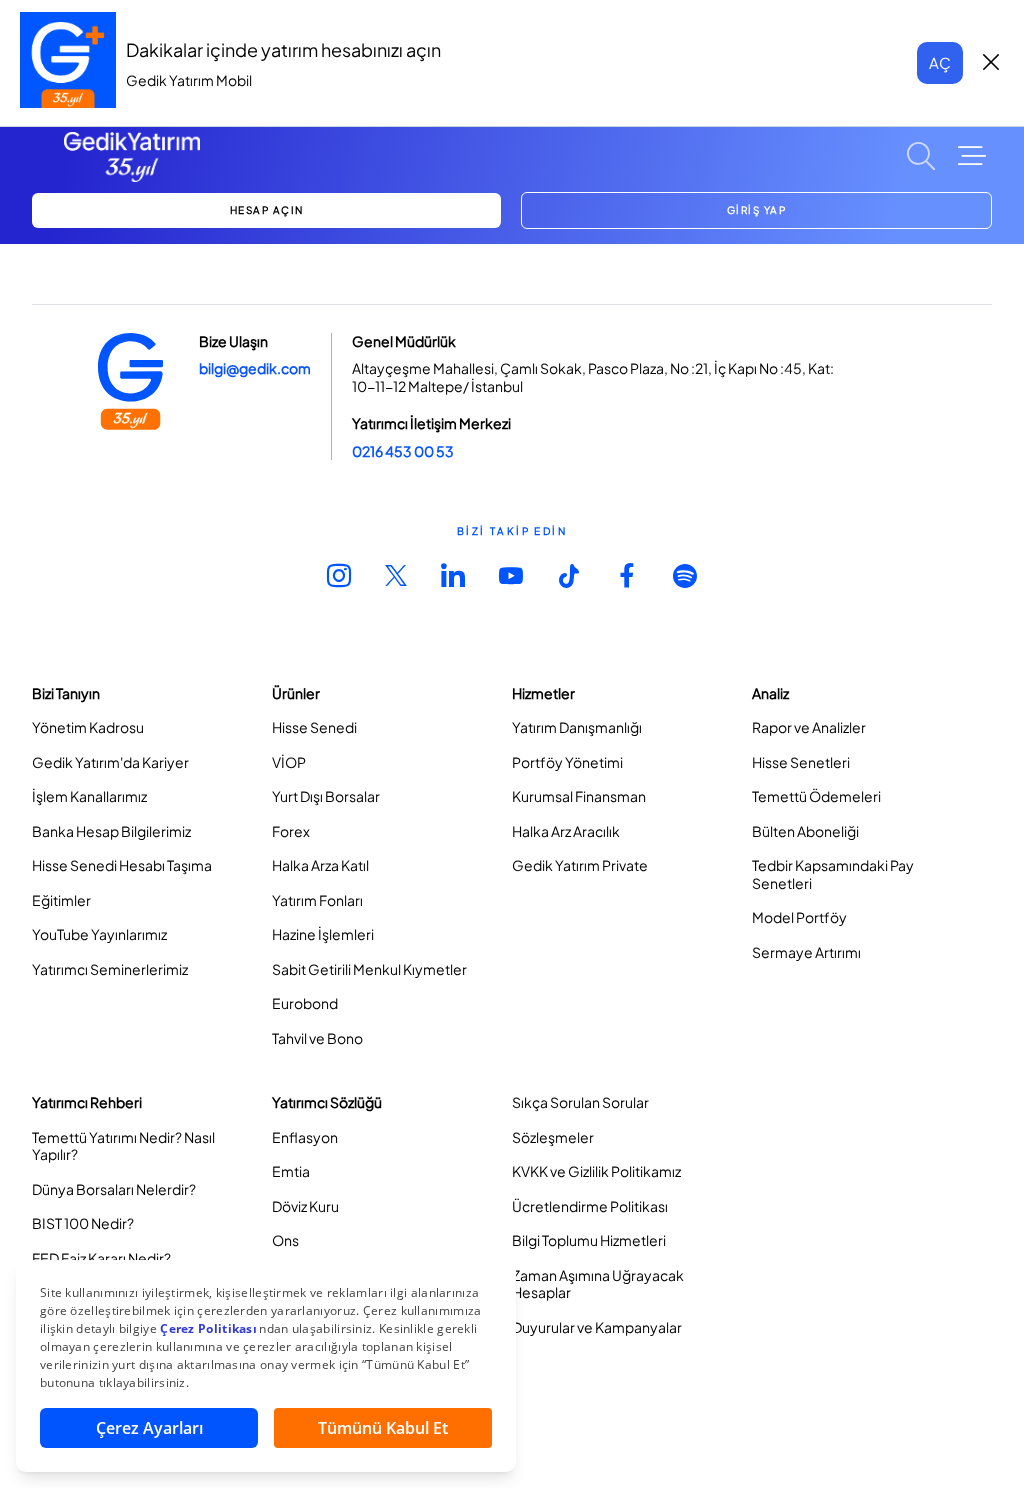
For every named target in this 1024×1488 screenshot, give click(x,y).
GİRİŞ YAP (757, 210)
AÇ (940, 62)
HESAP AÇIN (267, 210)
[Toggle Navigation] (972, 156)
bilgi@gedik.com (255, 368)
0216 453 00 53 (403, 451)
